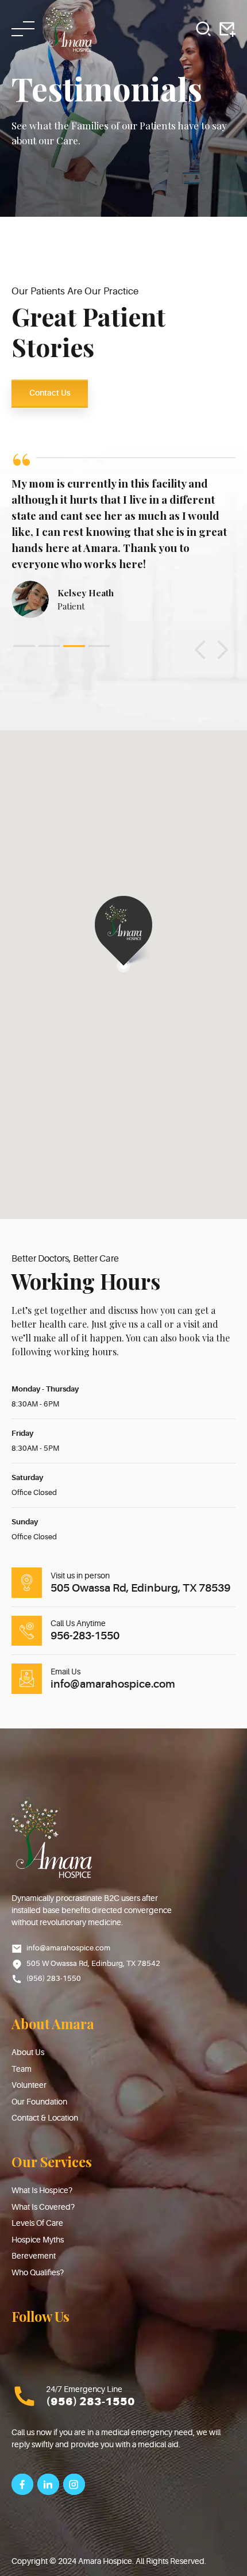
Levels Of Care (37, 2223)
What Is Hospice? (42, 2190)
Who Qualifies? (38, 2272)
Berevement (34, 2256)
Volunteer (29, 2085)
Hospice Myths (38, 2240)
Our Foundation (39, 2102)
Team (22, 2069)
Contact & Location (45, 2118)
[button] (200, 650)
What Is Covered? (43, 2207)
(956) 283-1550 (90, 2402)
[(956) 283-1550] (24, 2396)
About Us (28, 2052)
